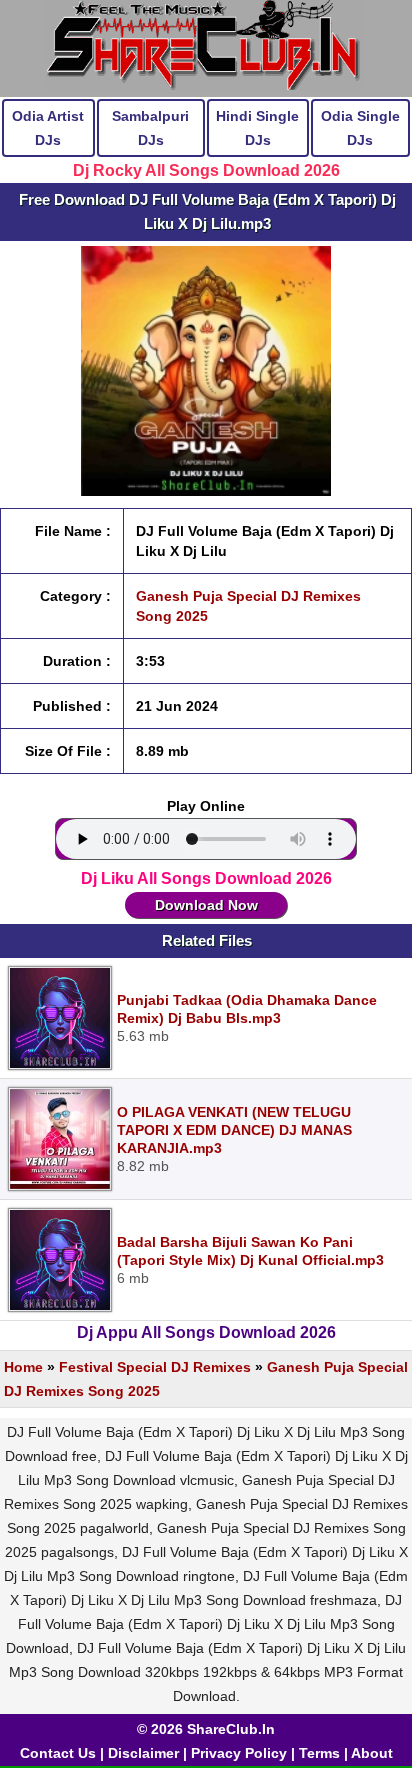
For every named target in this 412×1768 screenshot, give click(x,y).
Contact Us (58, 1753)
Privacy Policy (239, 1753)
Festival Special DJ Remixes (155, 1367)
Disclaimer (143, 1753)
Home (23, 1367)
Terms (319, 1753)
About (372, 1753)
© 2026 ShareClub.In (206, 1729)
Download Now (206, 905)
